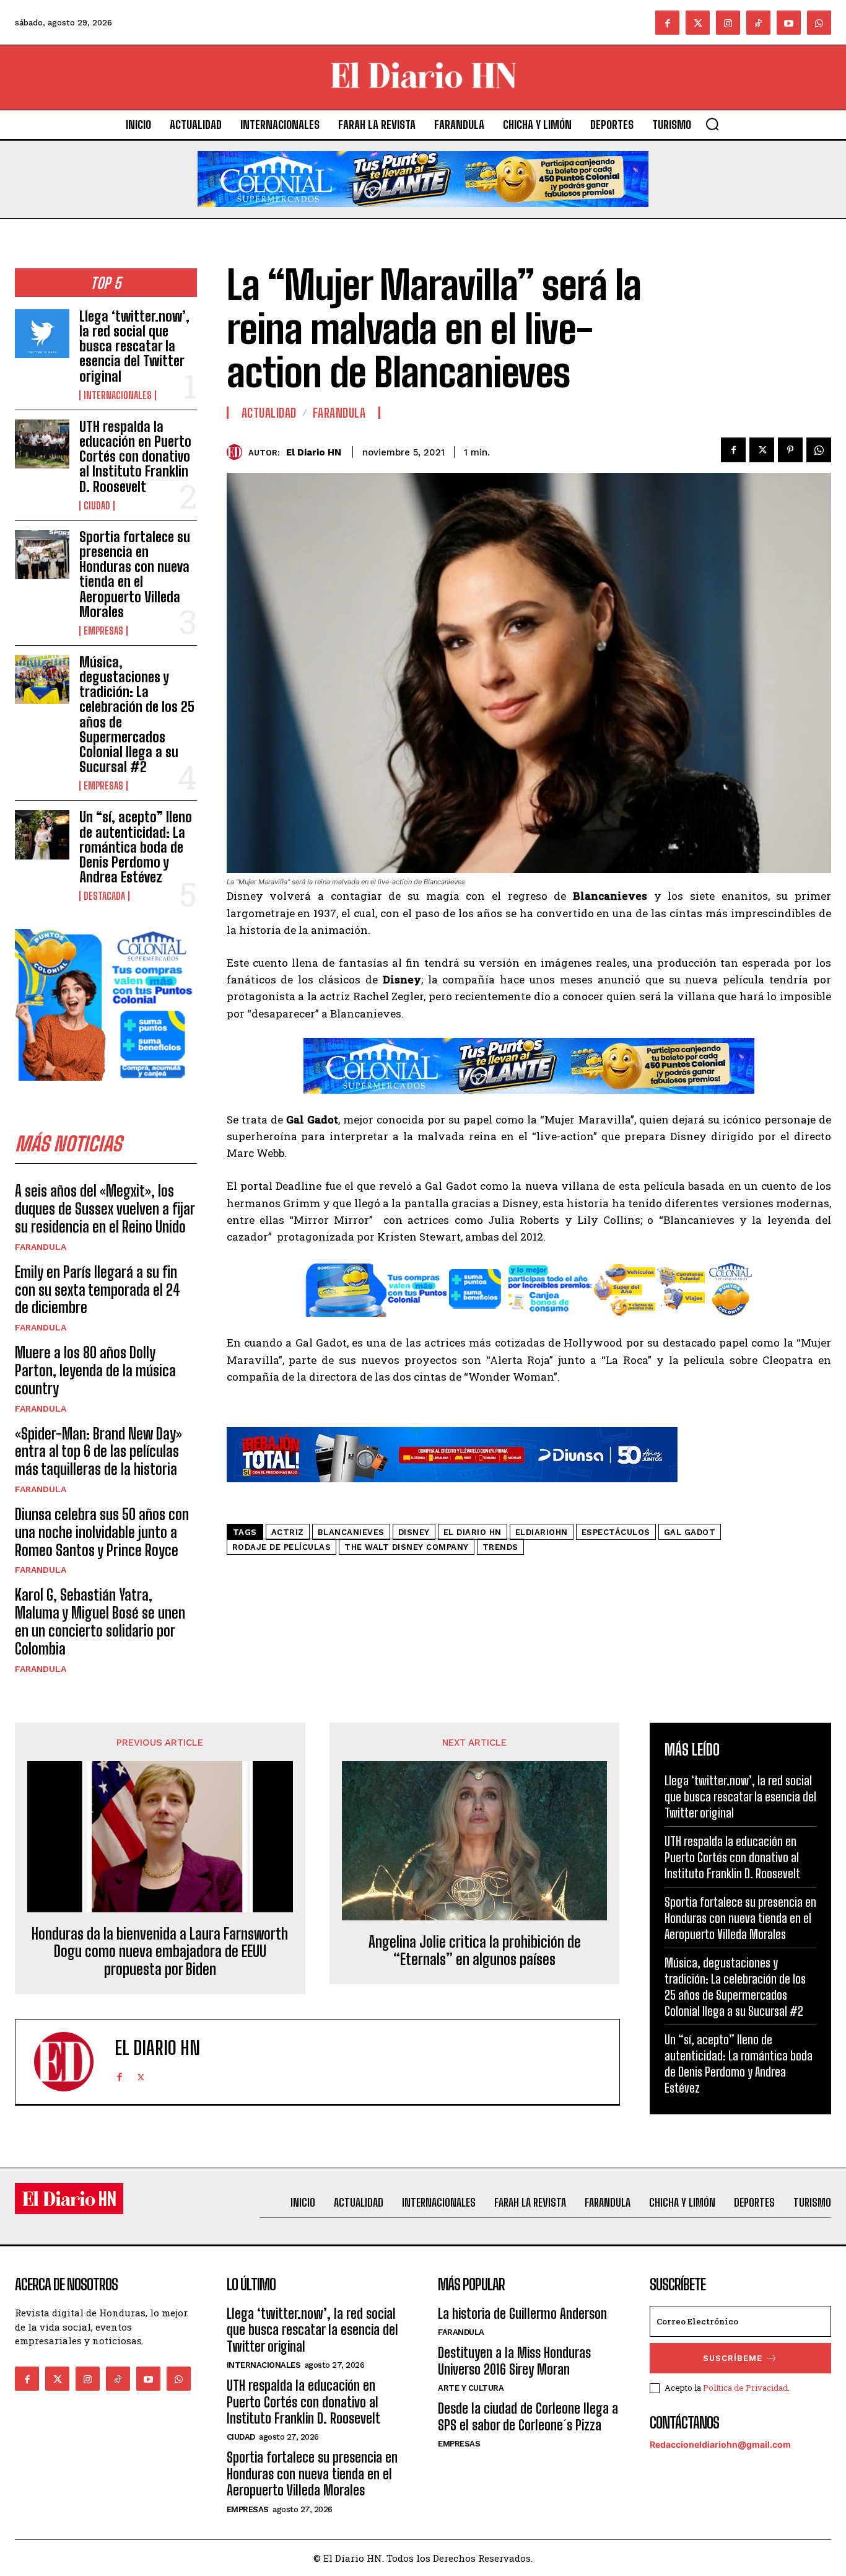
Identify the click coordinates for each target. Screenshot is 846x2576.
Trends (500, 1547)
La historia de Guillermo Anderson (522, 2314)
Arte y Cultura (471, 2388)
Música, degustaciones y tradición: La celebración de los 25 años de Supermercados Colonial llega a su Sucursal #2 (137, 714)
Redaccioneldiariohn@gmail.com (720, 2444)
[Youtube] (789, 23)
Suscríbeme (733, 2358)
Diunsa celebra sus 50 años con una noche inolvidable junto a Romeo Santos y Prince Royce (102, 1532)
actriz (288, 1532)
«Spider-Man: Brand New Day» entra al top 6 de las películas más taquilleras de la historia (98, 1452)
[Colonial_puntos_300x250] (106, 1090)
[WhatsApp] (819, 450)
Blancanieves (351, 1532)
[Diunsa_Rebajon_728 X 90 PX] (452, 1492)
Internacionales (118, 395)
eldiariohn (542, 1532)
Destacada (104, 896)
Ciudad (97, 506)
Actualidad (269, 413)
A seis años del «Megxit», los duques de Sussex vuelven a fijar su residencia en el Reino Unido (105, 1209)
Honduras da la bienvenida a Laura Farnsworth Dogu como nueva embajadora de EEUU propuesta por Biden (160, 1952)
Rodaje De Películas (282, 1547)
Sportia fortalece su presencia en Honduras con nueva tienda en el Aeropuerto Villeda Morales (135, 574)
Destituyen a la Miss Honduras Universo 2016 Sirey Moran (514, 2361)
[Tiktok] (758, 23)
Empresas (103, 631)
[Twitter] (698, 23)
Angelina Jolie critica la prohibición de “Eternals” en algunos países (475, 1951)
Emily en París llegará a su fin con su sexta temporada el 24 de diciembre (98, 1290)
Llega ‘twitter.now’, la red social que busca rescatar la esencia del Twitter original (134, 346)
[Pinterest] (790, 450)
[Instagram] (728, 23)
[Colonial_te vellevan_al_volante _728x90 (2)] (423, 217)
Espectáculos (616, 1532)
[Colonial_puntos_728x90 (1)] (529, 1326)
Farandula (41, 1247)
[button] (712, 124)
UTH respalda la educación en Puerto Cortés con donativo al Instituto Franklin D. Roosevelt (135, 457)
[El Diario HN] (238, 452)
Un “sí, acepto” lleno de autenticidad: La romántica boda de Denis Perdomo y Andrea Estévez (136, 847)
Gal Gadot (690, 1532)
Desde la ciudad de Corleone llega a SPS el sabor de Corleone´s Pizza (528, 2416)
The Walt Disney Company (407, 1547)
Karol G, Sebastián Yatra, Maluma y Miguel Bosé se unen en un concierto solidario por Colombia (100, 1621)
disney (414, 1532)
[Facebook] (667, 23)
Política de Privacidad (745, 2388)
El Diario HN (314, 452)
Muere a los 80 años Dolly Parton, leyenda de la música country (95, 1370)
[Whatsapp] (819, 23)
